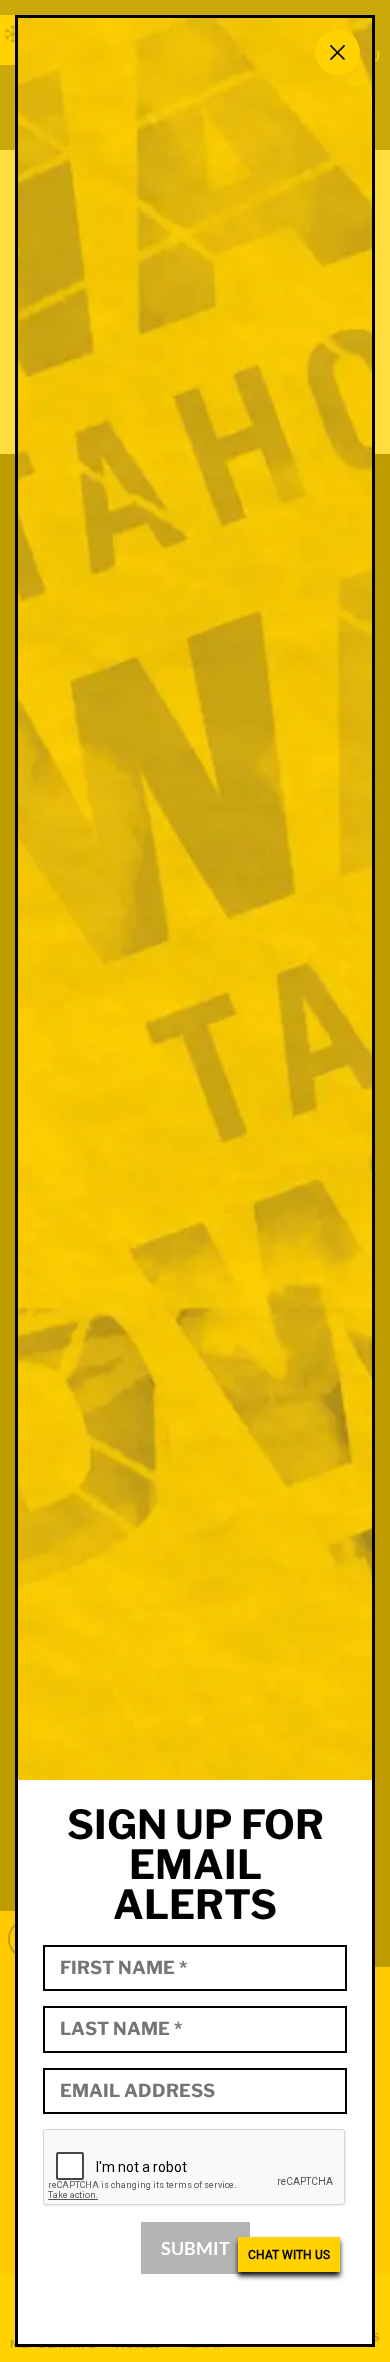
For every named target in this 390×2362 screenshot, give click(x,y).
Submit (195, 2248)
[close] (337, 52)
